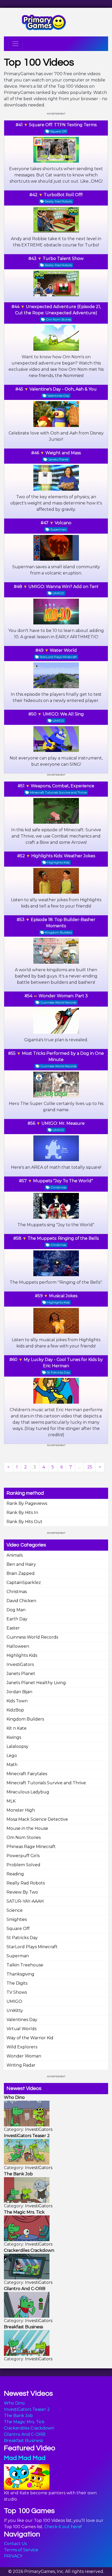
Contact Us (15, 2544)
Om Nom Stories (24, 1837)
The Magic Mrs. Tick (24, 2422)
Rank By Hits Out (24, 1522)
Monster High (21, 1810)
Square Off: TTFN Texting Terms (63, 125)
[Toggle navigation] (15, 44)
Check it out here (63, 2527)
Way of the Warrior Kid (30, 2038)
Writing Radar (21, 2065)
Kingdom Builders (25, 1719)
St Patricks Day (22, 1938)
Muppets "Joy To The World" (63, 1181)
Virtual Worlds (21, 2029)
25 (90, 1467)
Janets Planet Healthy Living (36, 1683)
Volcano (63, 523)
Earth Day (17, 1619)
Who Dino (14, 2403)
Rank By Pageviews (27, 1503)
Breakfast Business (23, 2441)
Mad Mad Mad (25, 2458)
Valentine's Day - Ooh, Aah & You (63, 389)
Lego (12, 1756)
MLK (11, 1801)
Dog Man (16, 1610)
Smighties (17, 1919)
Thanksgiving (20, 1974)
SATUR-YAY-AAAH (25, 1901)
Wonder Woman (24, 2056)
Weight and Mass (63, 453)
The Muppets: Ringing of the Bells (63, 1238)
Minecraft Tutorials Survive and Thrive (46, 1783)
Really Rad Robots (26, 1883)
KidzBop (15, 1710)
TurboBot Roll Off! (63, 195)
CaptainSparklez (24, 1583)
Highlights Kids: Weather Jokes (63, 856)
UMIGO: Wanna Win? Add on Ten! (63, 587)
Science (15, 1910)
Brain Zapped (21, 1573)
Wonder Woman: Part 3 (63, 996)
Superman (18, 1956)
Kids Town (17, 1701)
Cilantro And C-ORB (25, 2434)
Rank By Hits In (22, 1513)
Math (12, 1765)
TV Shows (17, 1992)
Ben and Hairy (21, 1564)
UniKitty (15, 2011)
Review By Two (22, 1892)
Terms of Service (21, 2550)
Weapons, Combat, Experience (63, 786)
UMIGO (14, 2001)
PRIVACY (13, 2556)
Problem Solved (23, 1865)
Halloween (18, 1646)
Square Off (18, 1929)
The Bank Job (18, 2416)
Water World (63, 650)
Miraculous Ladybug (28, 1792)
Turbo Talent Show (63, 258)
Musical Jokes (63, 1296)
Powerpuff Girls (23, 1856)
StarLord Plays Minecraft (32, 1947)
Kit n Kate (17, 1728)
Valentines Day (22, 2020)
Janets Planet (21, 1674)
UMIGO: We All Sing (63, 714)
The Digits (17, 1983)
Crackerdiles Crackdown (29, 2428)
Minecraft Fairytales (27, 1774)
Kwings (14, 1737)
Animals (15, 1555)
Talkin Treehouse (25, 1965)
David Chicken (21, 1601)
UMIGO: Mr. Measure (63, 1123)
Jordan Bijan (19, 1692)
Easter (13, 1628)
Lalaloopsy (17, 1746)
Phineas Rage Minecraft (31, 1847)
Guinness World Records (32, 1637)
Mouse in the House (27, 1828)
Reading (15, 1874)
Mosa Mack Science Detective (37, 1819)
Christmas (17, 1592)
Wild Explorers (22, 2047)
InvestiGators (20, 1664)
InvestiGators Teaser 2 (27, 2409)
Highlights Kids (22, 1655)
